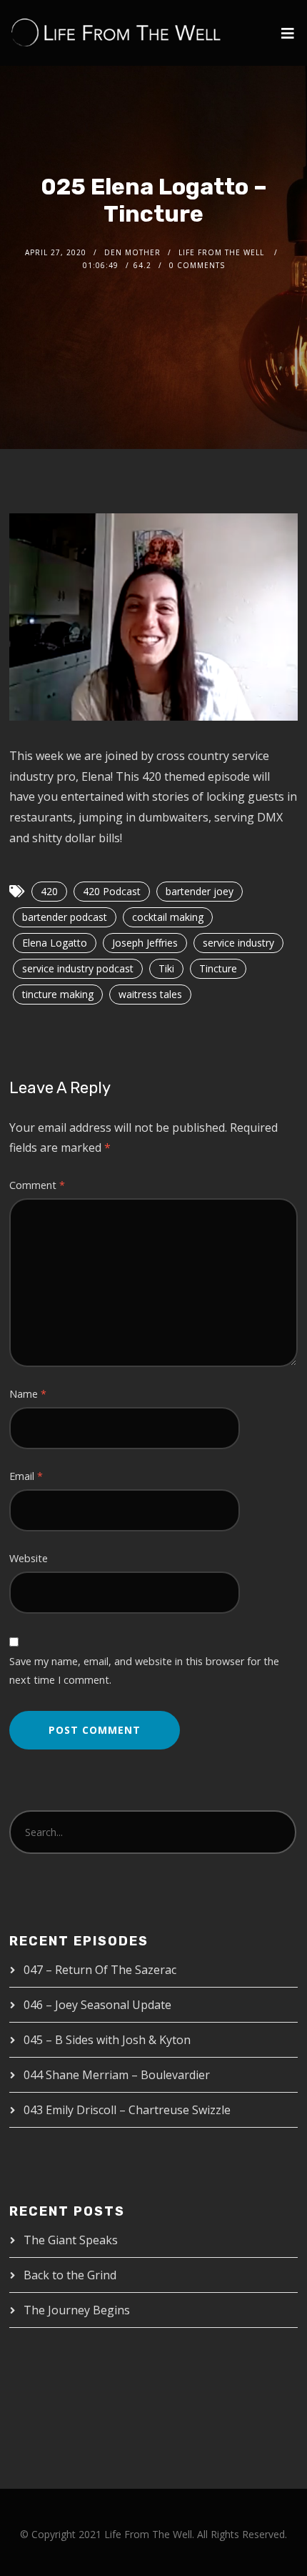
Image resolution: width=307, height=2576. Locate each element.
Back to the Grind (70, 2275)
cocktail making (168, 917)
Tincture (218, 968)
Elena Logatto (55, 943)
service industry (238, 943)
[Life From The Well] (116, 33)
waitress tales (150, 994)
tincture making (58, 994)
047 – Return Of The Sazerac (100, 1970)
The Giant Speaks (71, 2240)
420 (49, 891)
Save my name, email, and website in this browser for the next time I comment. (144, 1671)
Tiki (166, 968)
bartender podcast (65, 917)
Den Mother (132, 252)
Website (29, 1558)
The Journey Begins (77, 2310)
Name (28, 1394)
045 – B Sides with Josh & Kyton (107, 2040)
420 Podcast (112, 891)
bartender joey (200, 891)
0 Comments (197, 265)
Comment (37, 1185)
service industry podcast (78, 968)
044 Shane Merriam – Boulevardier (117, 2075)
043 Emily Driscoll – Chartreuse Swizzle (127, 2110)
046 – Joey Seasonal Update (97, 2005)
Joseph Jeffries (145, 943)
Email (26, 1476)
